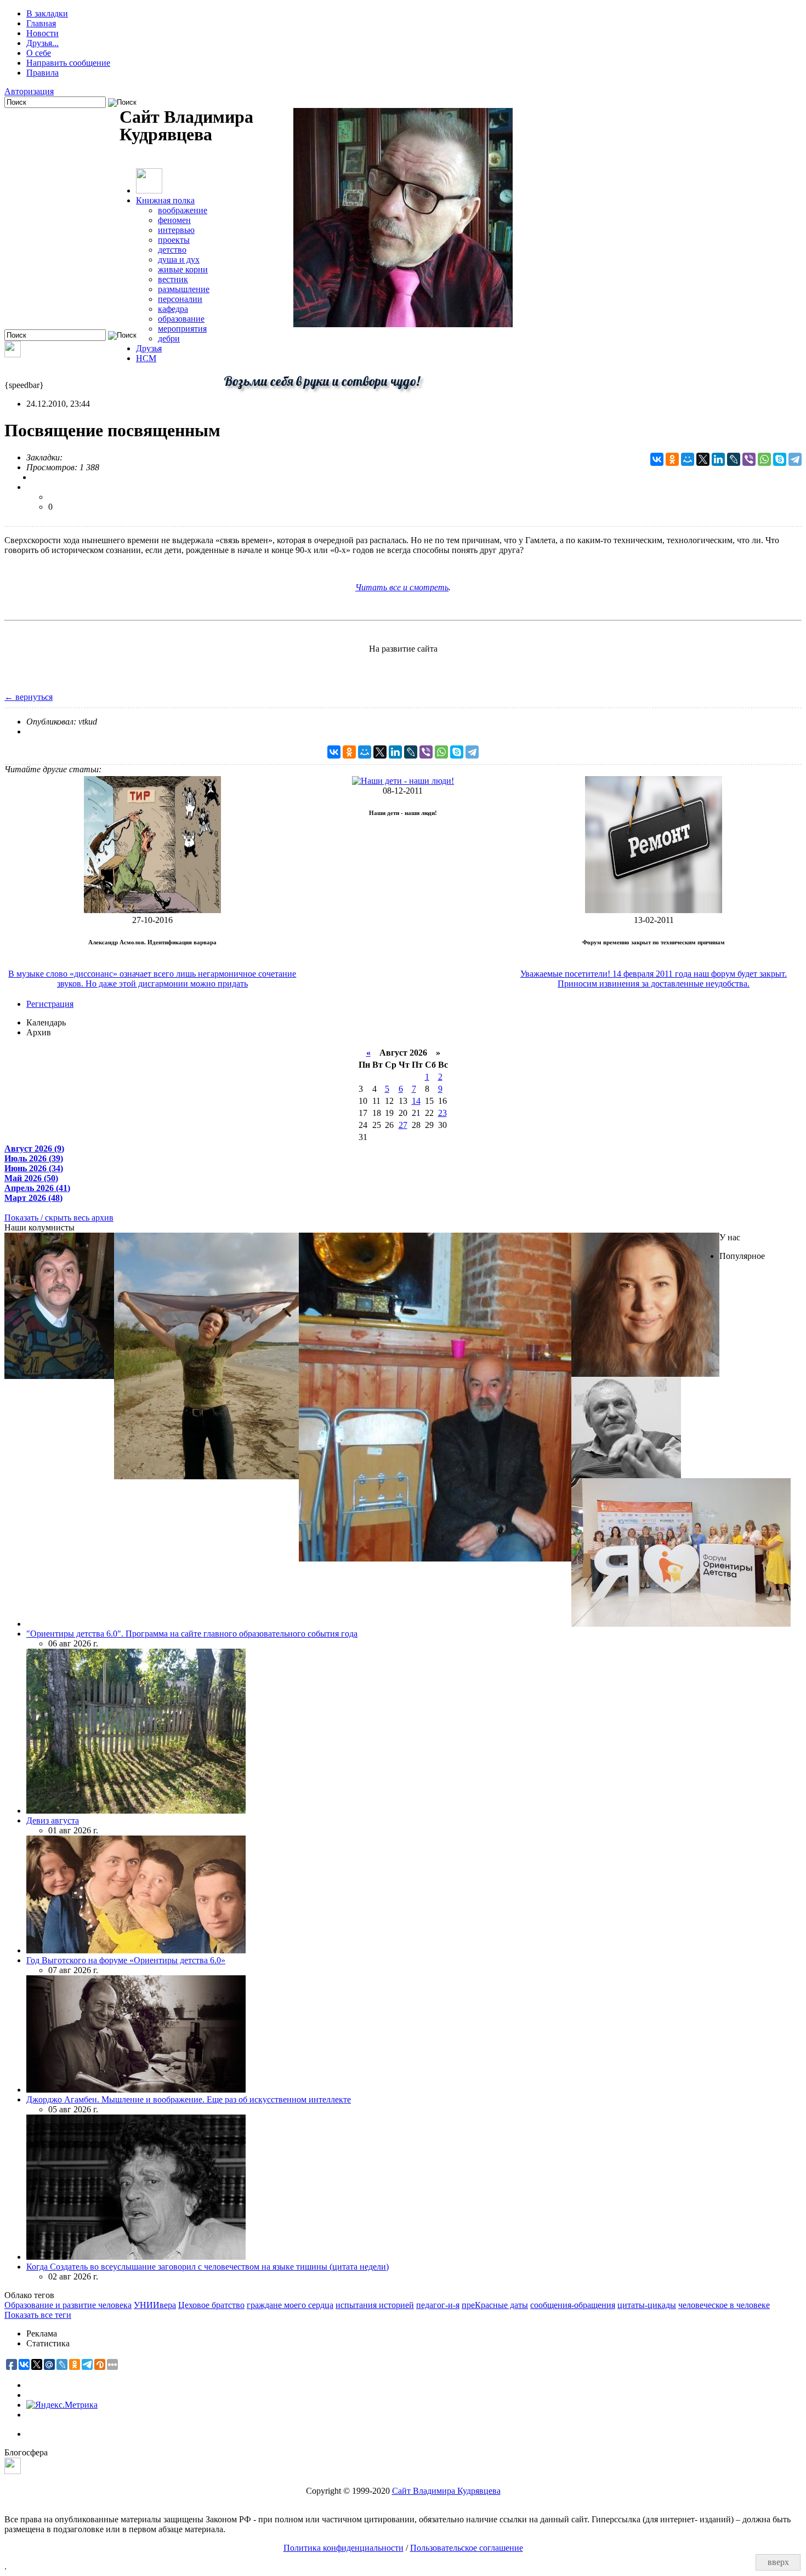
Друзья (149, 348)
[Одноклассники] (672, 459)
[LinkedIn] (718, 459)
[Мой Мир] (688, 459)
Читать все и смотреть (402, 587)
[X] (703, 459)
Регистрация (50, 1004)
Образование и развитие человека (68, 2305)
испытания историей (375, 2305)
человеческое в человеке (724, 2305)
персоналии (180, 299)
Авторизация (29, 91)
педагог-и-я (438, 2305)
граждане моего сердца (290, 2305)
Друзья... (42, 43)
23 (442, 1113)
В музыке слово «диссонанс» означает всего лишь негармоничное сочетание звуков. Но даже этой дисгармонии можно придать (152, 979)
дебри (169, 338)
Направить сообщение (68, 63)
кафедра (173, 309)
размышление (184, 289)
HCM (146, 358)
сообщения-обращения (573, 2305)
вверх (778, 2562)
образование (181, 319)
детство (172, 250)
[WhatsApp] (764, 459)
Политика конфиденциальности (344, 2548)
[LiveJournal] (734, 459)
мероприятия (182, 329)
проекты (174, 240)
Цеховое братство (211, 2305)
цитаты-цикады (647, 2305)
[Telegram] (795, 459)
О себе (39, 53)
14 (416, 1101)
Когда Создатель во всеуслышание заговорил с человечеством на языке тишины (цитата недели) (208, 2267)
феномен (174, 220)
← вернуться (29, 697)
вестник (173, 279)
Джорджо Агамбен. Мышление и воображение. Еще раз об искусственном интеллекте (189, 2099)
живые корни (183, 269)
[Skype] (780, 459)
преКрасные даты (495, 2305)
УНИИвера (155, 2305)
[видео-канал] (13, 354)
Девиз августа (53, 1820)
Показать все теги (38, 2315)
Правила (42, 73)
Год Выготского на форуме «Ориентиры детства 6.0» (126, 1960)
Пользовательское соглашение (467, 2548)
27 (403, 1125)
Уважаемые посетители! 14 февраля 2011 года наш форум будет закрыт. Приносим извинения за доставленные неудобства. (654, 979)
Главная (41, 23)
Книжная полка (165, 200)
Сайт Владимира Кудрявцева (446, 2491)
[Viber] (749, 459)
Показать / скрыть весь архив (59, 1218)
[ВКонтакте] (657, 459)
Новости (42, 33)
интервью (176, 230)
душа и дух (179, 260)
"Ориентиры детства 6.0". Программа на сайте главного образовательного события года (192, 1634)
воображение (183, 210)
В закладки (47, 13)
